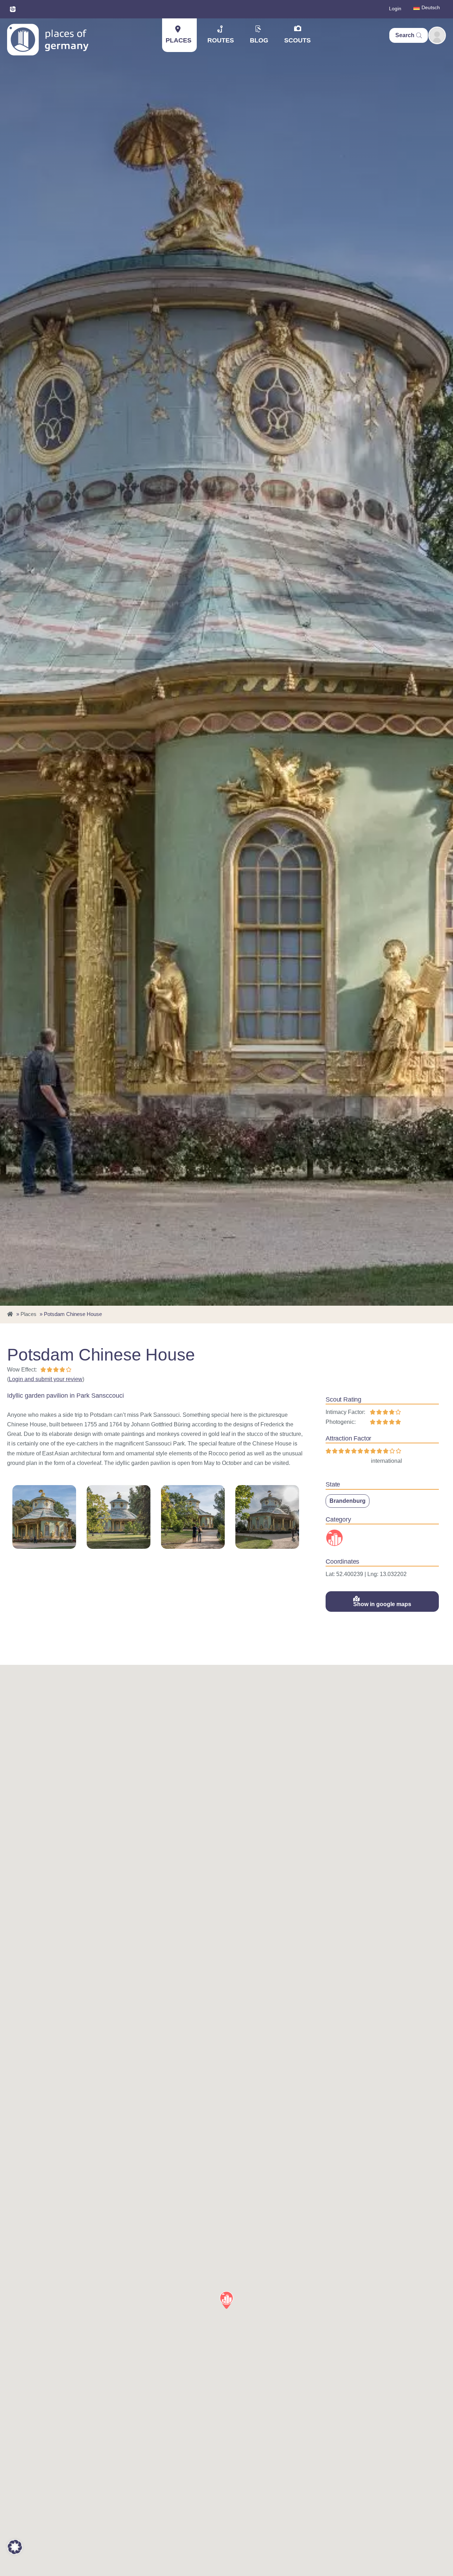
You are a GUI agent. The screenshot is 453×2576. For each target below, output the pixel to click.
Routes (221, 40)
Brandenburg (348, 1501)
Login (395, 8)
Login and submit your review (46, 1379)
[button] (226, 2300)
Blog (259, 40)
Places (179, 40)
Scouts (297, 40)
